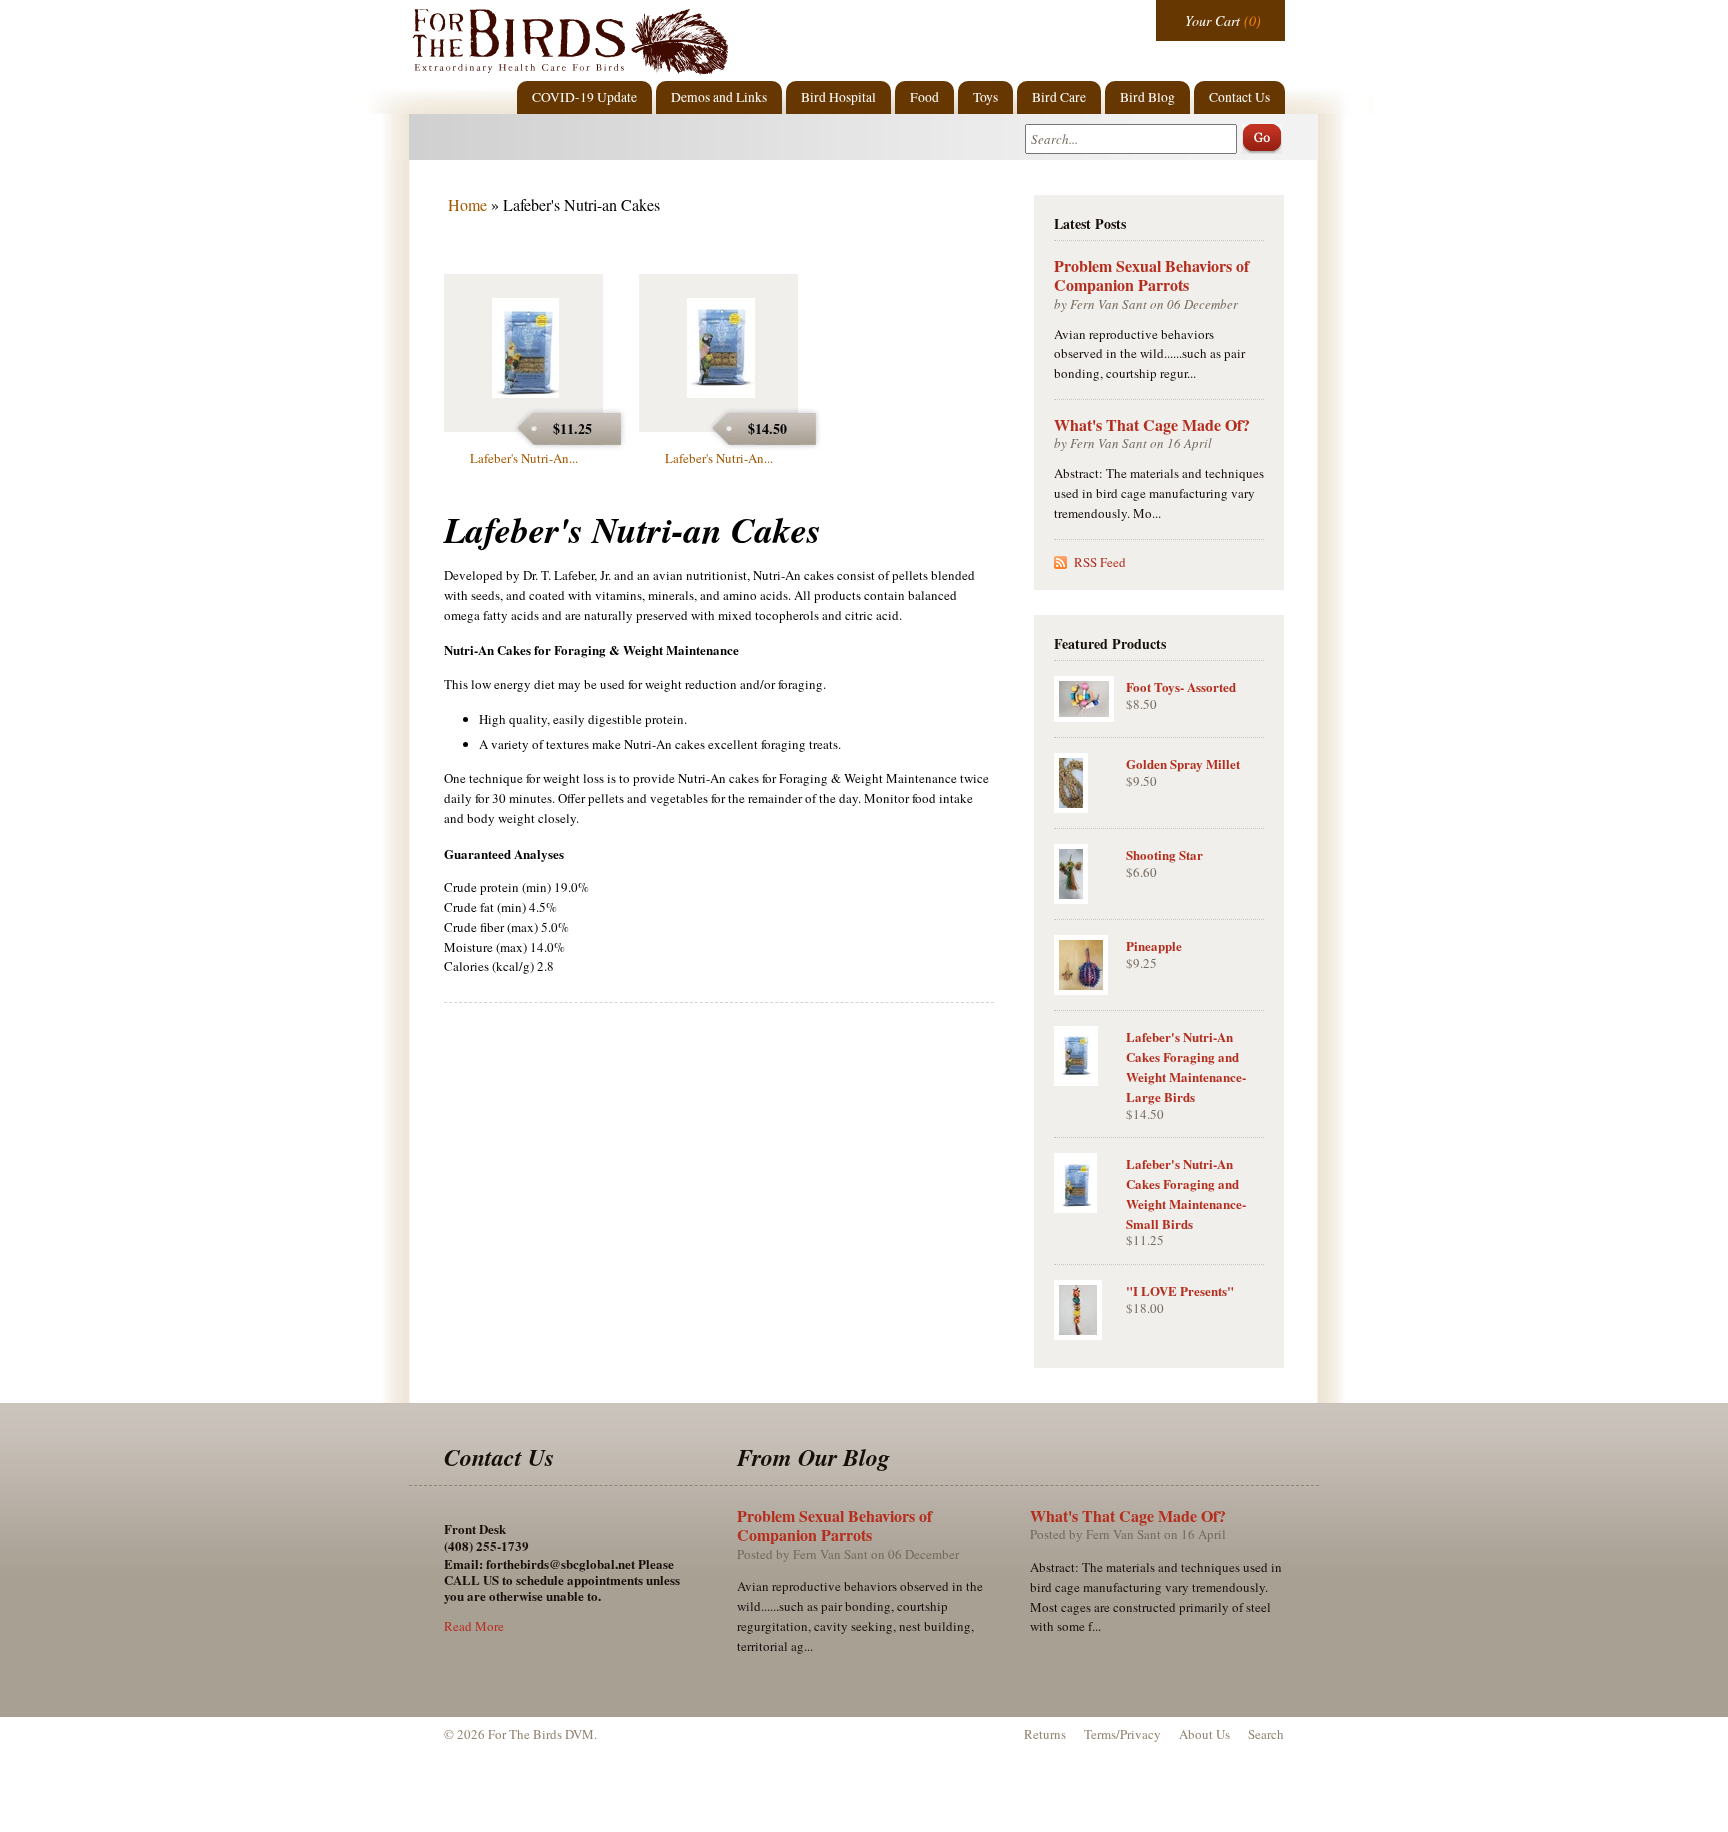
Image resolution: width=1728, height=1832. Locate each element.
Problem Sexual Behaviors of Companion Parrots (1151, 275)
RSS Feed (1100, 562)
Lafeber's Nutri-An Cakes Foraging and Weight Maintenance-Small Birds (1186, 1193)
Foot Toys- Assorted (1181, 686)
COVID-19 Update (584, 97)
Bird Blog (1147, 97)
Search (1266, 1734)
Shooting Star (1164, 854)
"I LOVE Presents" (1180, 1290)
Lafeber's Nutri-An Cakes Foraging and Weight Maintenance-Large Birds (1186, 1066)
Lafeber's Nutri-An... (524, 458)
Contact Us (1239, 97)
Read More (474, 1626)
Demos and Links (719, 97)
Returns (1045, 1734)
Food (924, 97)
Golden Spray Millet (1183, 763)
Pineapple (1154, 945)
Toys (985, 97)
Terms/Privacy (1122, 1734)
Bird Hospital (838, 97)
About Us (1204, 1734)
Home (467, 204)
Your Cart (1212, 20)
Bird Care (1059, 97)
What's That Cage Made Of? (1152, 424)
